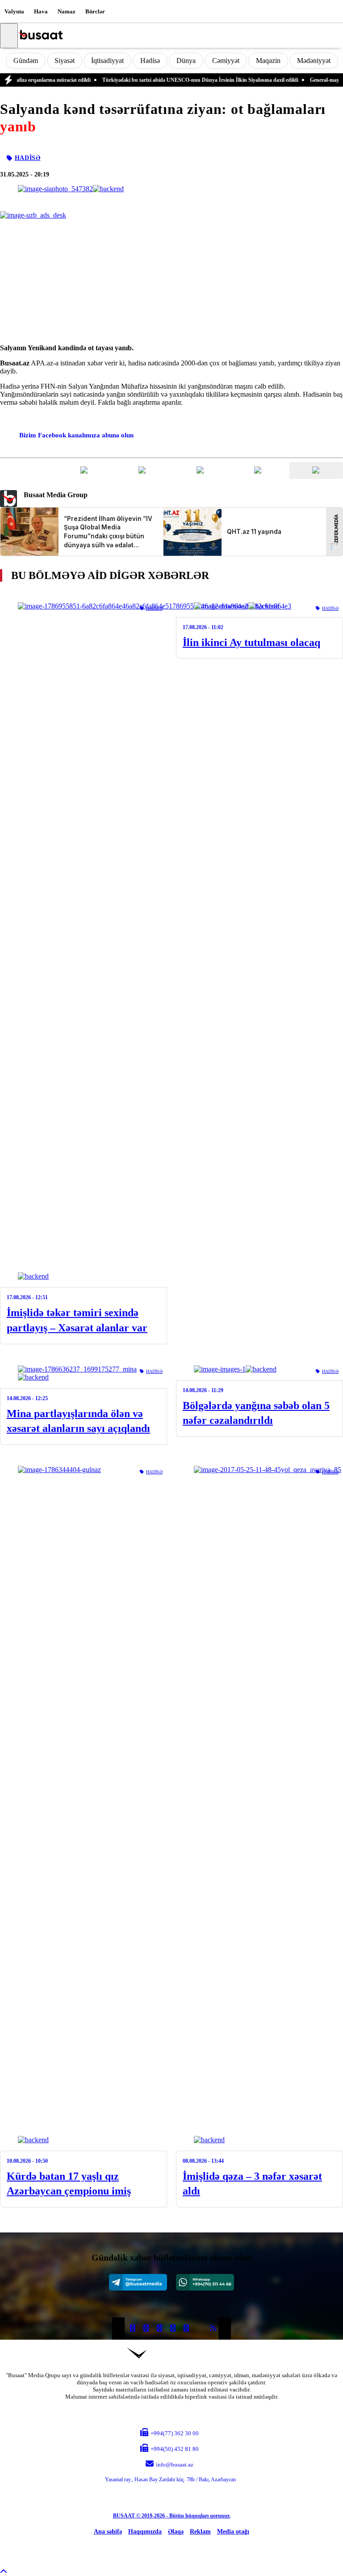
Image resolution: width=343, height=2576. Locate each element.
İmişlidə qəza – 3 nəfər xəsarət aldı (252, 2184)
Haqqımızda (145, 2532)
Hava (41, 11)
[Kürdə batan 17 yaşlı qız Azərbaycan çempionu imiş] (84, 1805)
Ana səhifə (108, 2532)
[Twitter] (146, 2328)
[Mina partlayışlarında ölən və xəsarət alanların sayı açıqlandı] (84, 1373)
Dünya (186, 61)
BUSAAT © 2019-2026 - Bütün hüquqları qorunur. (172, 2516)
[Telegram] (138, 2282)
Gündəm (26, 61)
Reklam (200, 2532)
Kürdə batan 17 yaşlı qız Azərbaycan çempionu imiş (69, 2184)
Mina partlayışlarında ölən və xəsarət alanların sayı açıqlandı (78, 1421)
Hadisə (150, 61)
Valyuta (14, 11)
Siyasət (65, 61)
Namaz (67, 11)
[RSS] (213, 2328)
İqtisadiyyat (107, 61)
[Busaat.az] (40, 36)
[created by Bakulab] (171, 2548)
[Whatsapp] (205, 2282)
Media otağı (233, 2532)
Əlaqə (176, 2532)
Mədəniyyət (314, 61)
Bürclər (95, 11)
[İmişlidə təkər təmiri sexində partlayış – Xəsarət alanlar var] (84, 941)
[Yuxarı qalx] (4, 2572)
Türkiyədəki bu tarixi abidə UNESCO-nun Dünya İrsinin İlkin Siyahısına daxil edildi (174, 80)
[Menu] (9, 36)
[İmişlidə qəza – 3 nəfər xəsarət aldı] (259, 1805)
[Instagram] (159, 2328)
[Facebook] (133, 2328)
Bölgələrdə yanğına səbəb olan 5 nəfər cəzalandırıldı (256, 1413)
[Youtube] (200, 2328)
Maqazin (268, 61)
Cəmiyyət (226, 61)
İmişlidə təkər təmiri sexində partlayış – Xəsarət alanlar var (77, 1320)
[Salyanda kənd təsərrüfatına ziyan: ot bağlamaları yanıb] (71, 189)
